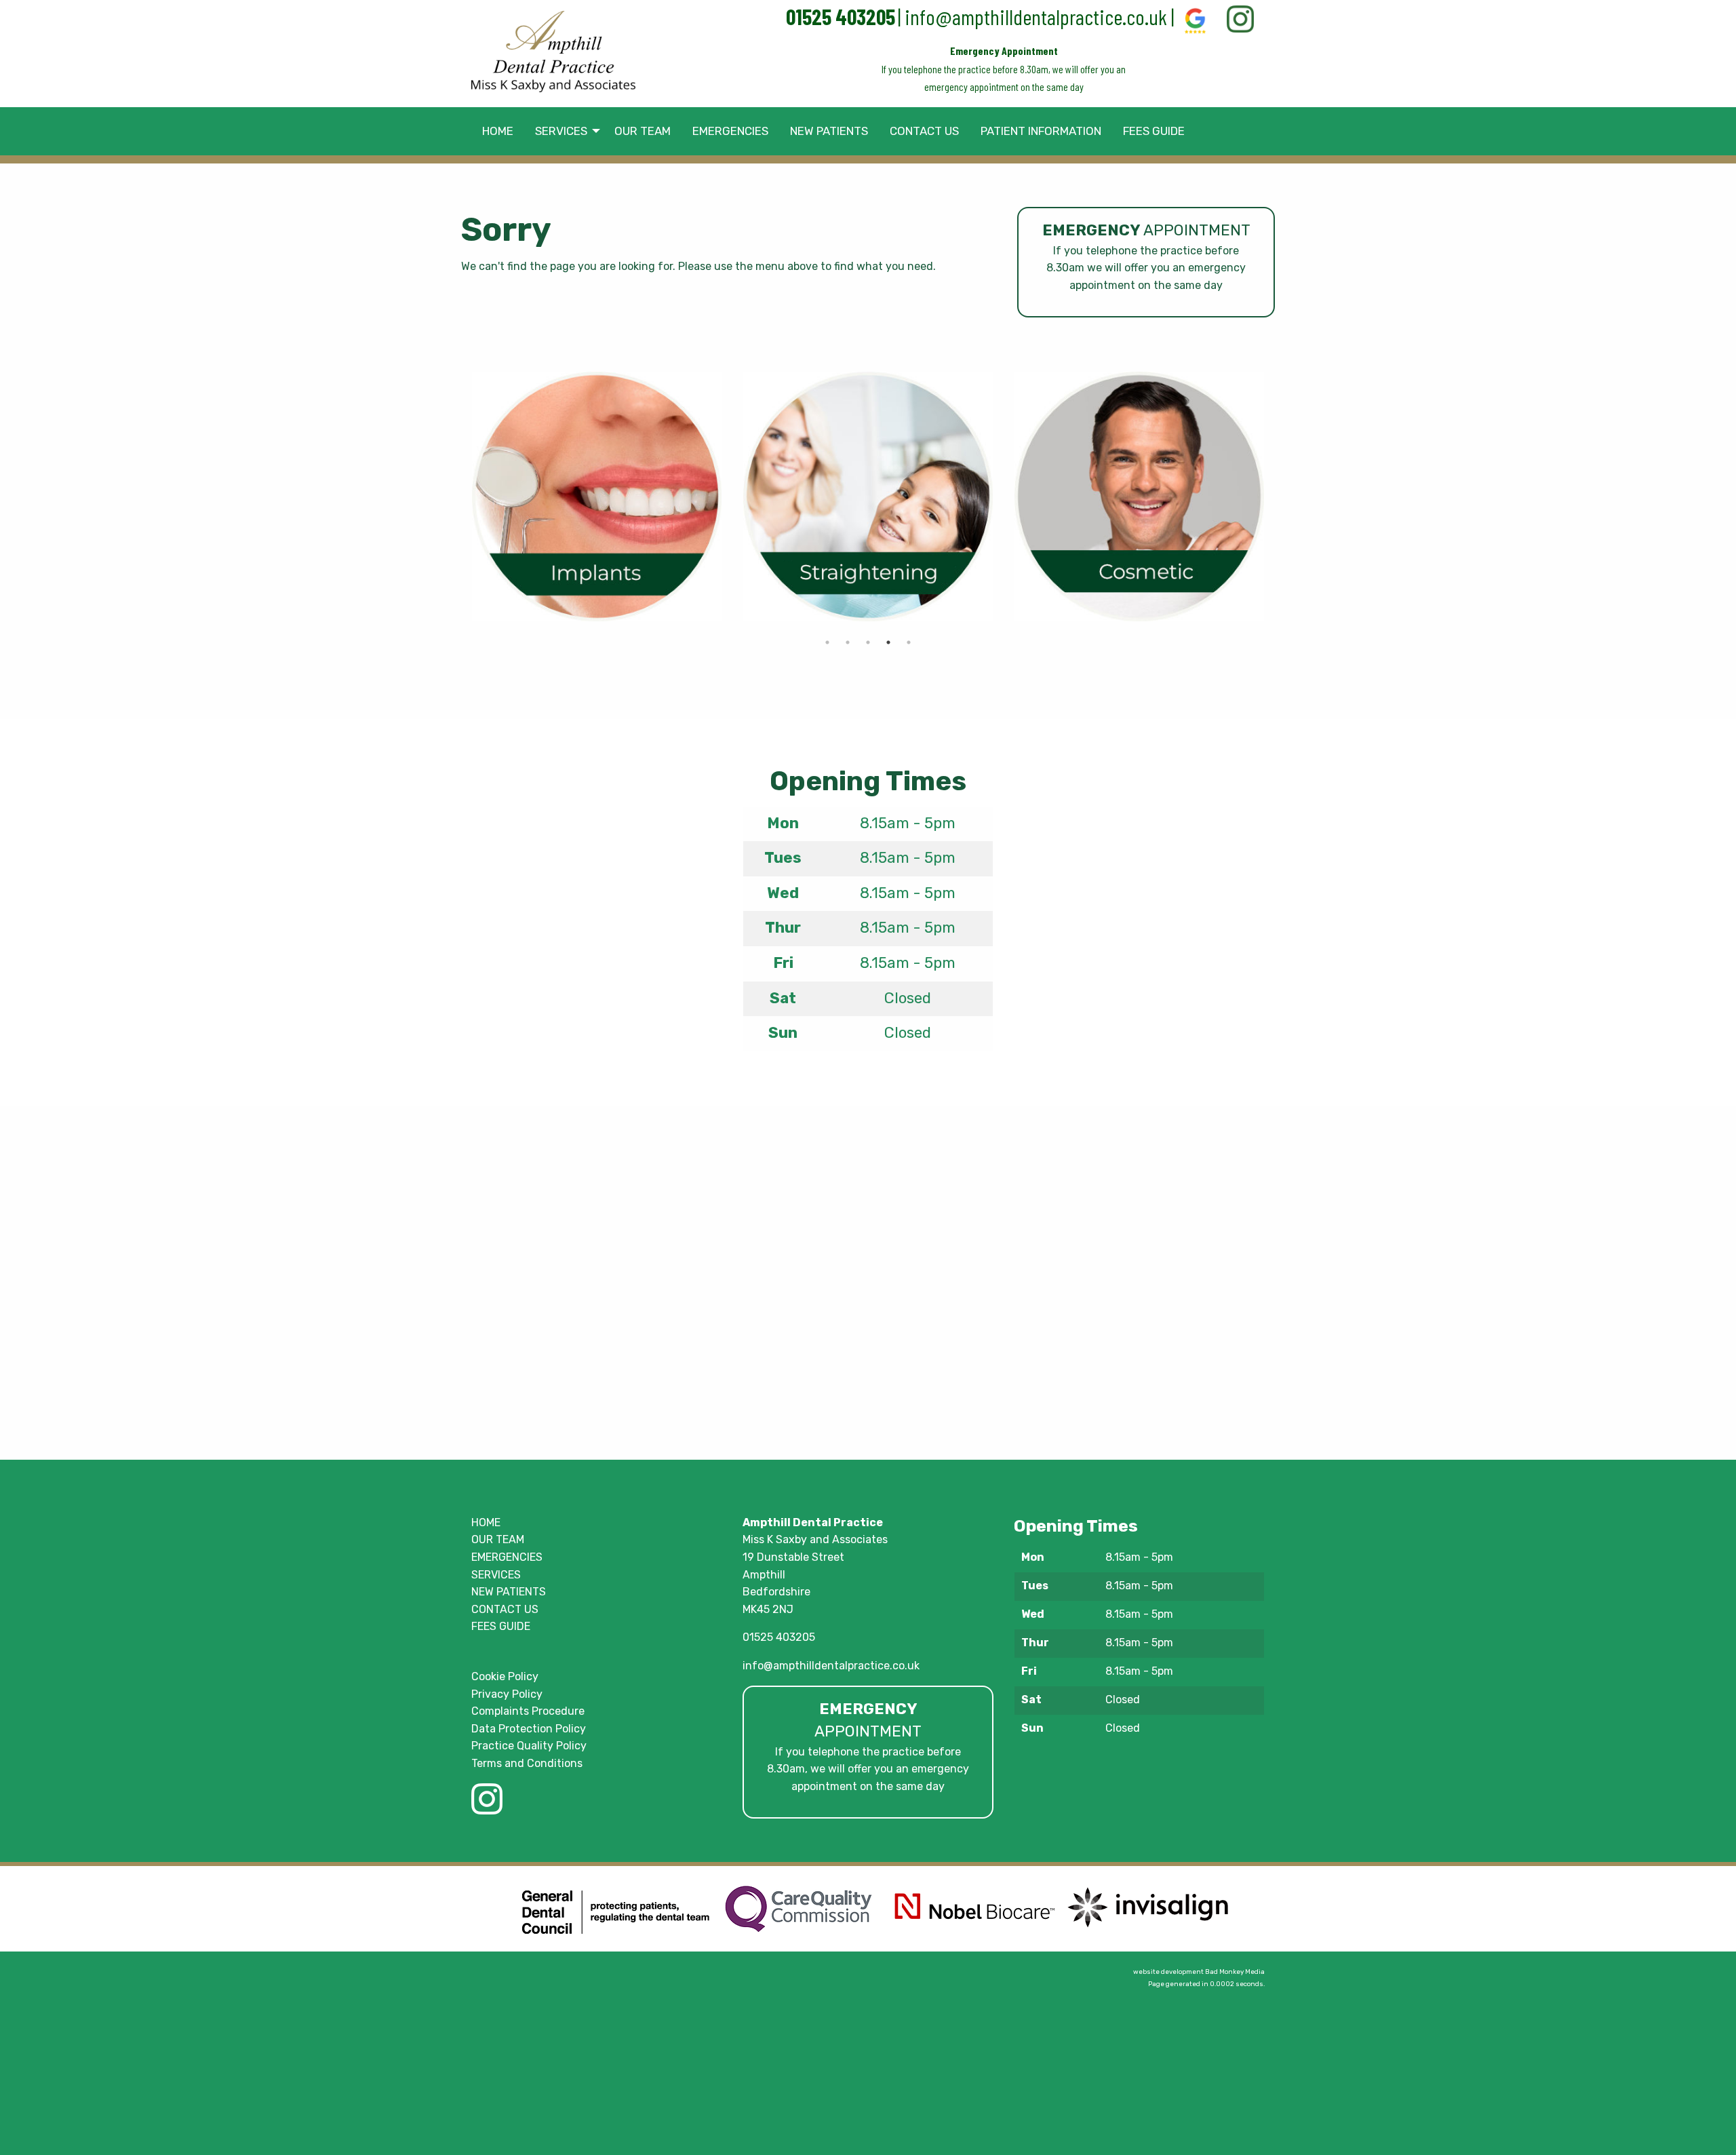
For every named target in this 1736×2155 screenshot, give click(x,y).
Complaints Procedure (528, 1711)
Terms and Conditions (527, 1763)
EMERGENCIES (507, 1557)
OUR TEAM (498, 1539)
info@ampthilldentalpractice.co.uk (1036, 16)
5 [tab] (909, 642)
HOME (486, 1522)
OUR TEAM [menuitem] (643, 131)
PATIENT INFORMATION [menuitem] (1041, 131)
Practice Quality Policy (529, 1746)
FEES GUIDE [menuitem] (1154, 131)
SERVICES (496, 1575)
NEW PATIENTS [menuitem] (829, 131)
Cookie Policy (505, 1676)
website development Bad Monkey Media (1199, 1972)
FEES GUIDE (501, 1626)
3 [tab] (868, 642)
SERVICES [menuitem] (561, 131)
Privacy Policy (507, 1694)
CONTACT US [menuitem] (924, 131)
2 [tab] (848, 642)
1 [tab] (827, 642)
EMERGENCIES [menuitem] (730, 131)
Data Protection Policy (529, 1729)
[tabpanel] (597, 497)
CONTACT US (505, 1609)
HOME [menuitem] (498, 131)
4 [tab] (888, 642)
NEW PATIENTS (509, 1592)
